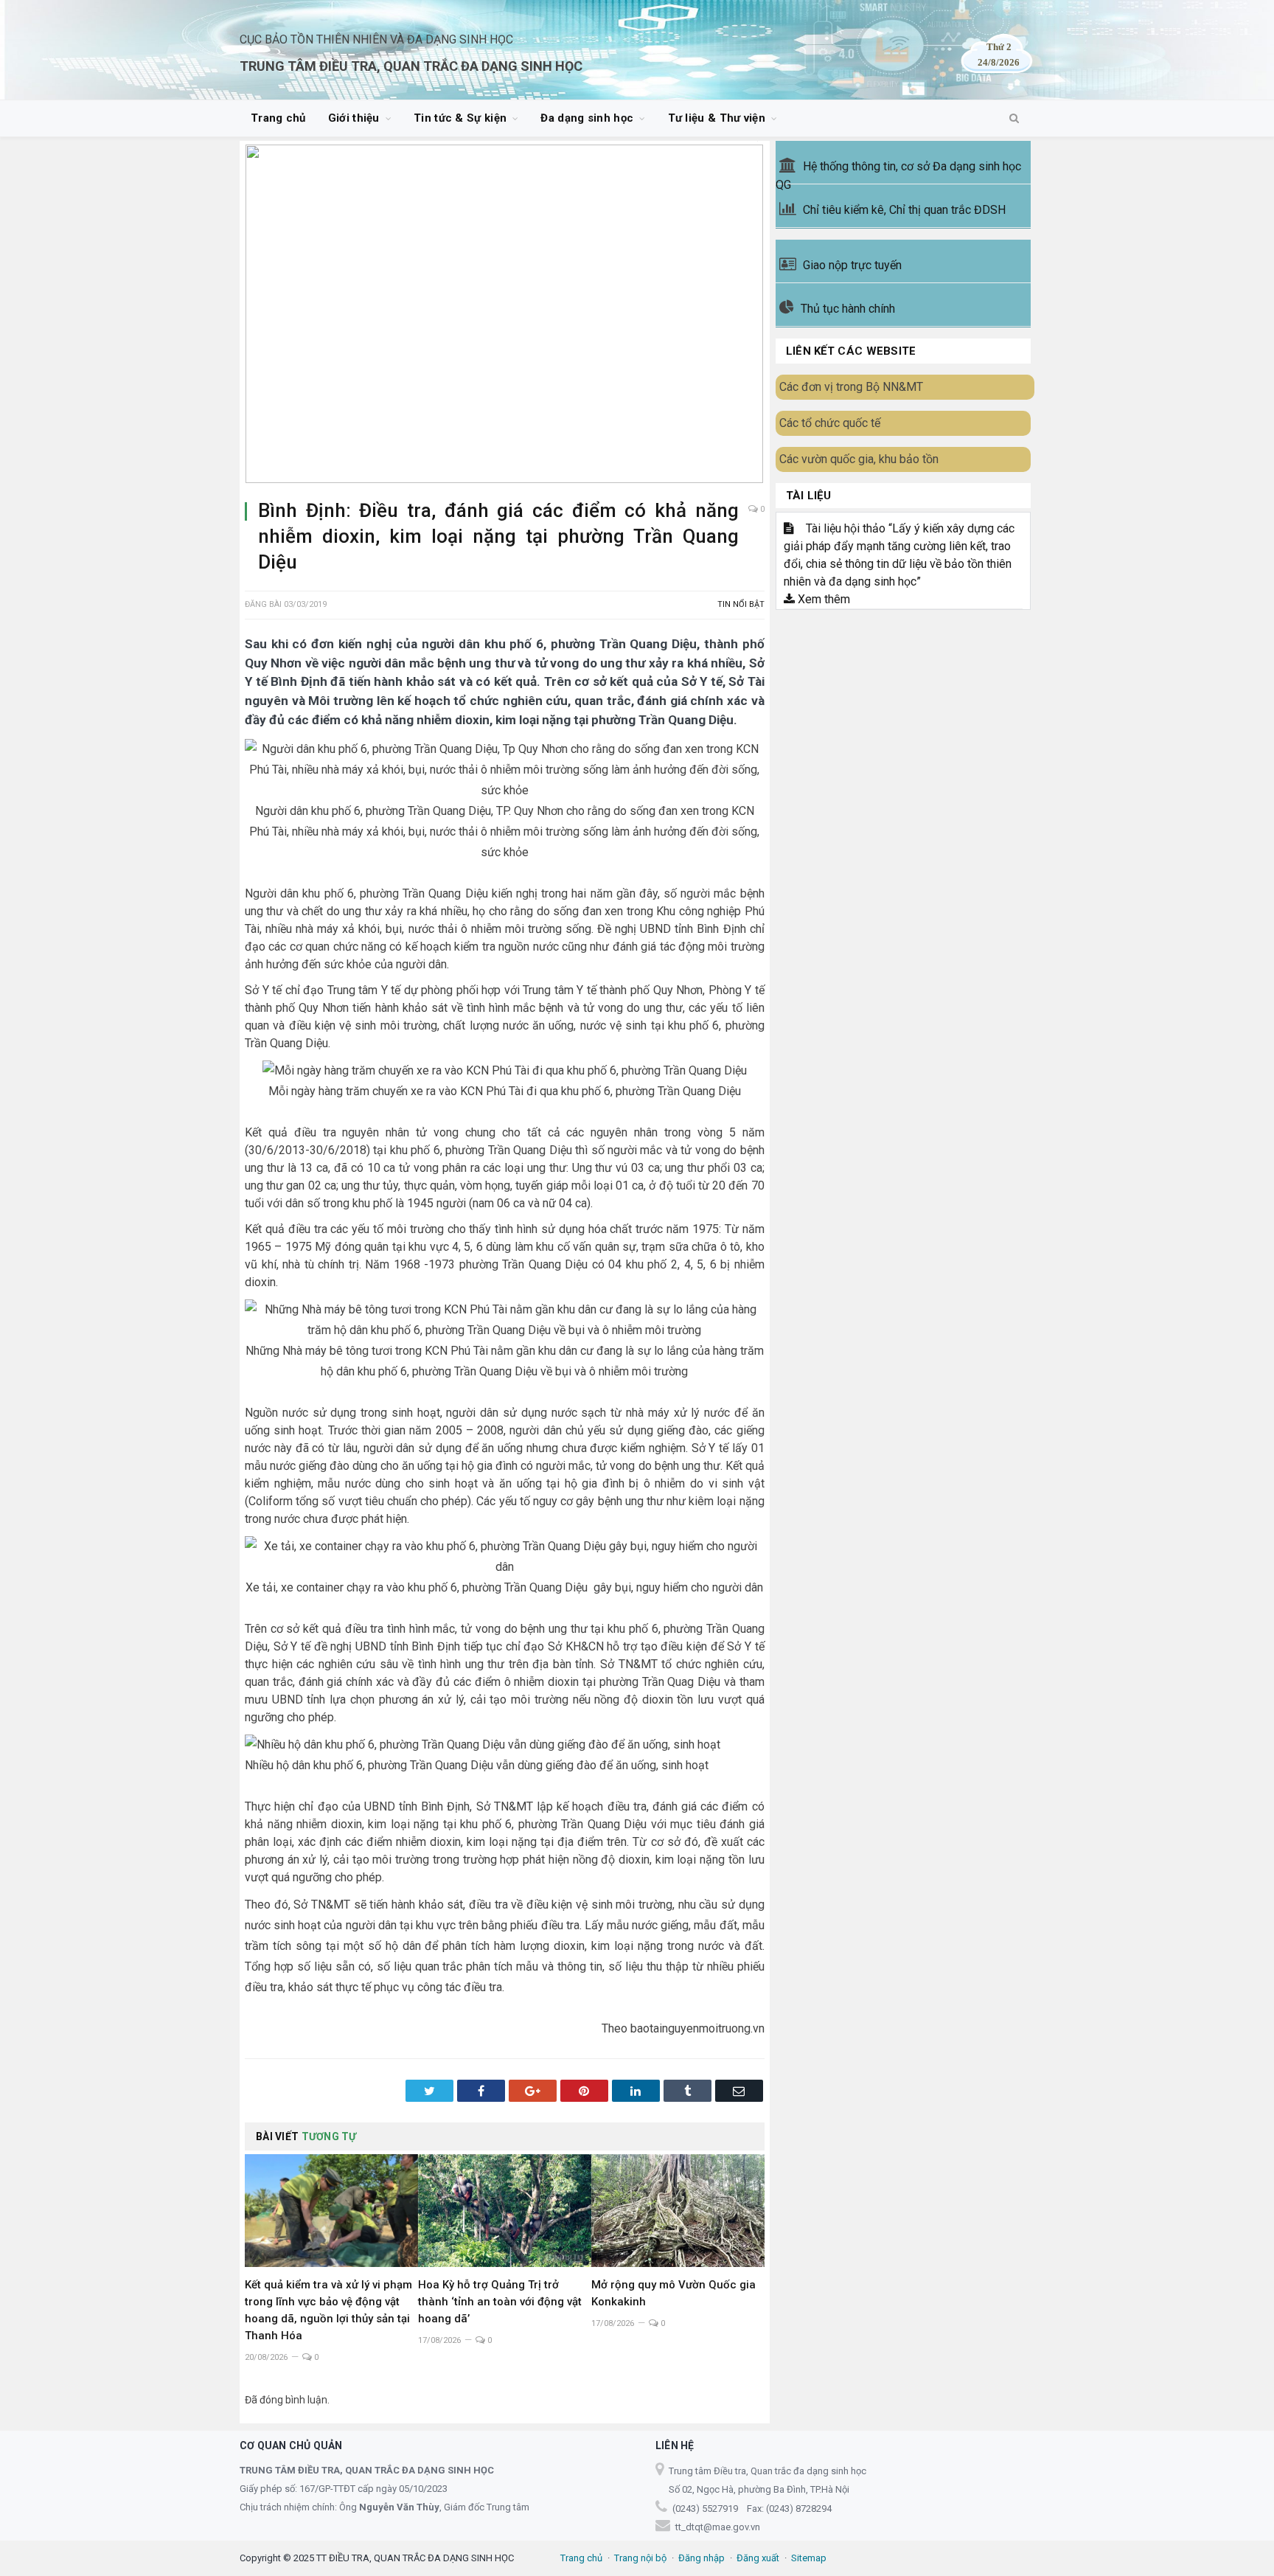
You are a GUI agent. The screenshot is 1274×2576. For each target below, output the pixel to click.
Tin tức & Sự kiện (460, 118)
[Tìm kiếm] (1014, 119)
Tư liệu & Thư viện (717, 118)
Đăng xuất (758, 2558)
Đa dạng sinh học (587, 118)
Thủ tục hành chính (848, 309)
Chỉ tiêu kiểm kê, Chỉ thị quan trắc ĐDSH (904, 210)
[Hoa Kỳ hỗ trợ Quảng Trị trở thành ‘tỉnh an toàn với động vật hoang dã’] (505, 2211)
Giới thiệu (354, 118)
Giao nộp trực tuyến (852, 265)
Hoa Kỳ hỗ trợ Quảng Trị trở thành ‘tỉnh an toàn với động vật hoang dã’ (500, 2302)
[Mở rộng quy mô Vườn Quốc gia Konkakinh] (678, 2211)
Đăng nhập (702, 2558)
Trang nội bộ (640, 2558)
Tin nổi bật (741, 604)
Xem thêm (822, 599)
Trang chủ (278, 118)
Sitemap (809, 2558)
